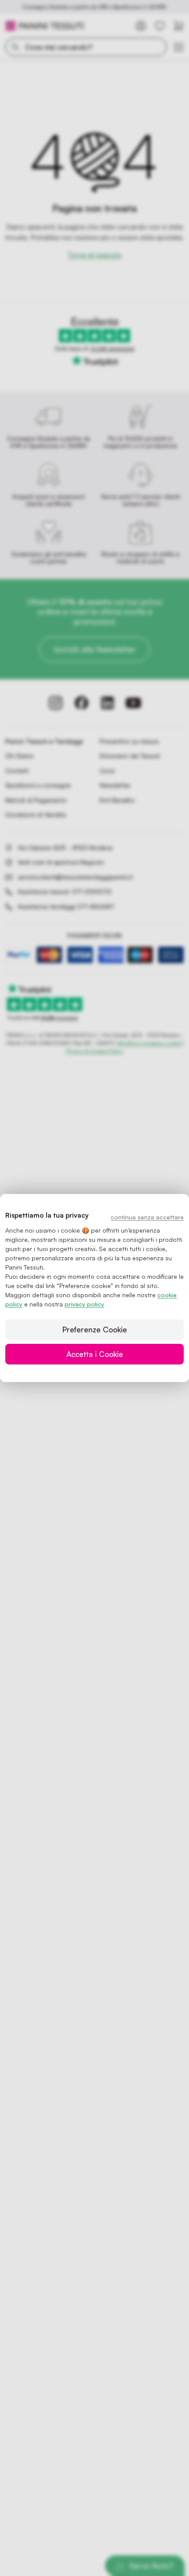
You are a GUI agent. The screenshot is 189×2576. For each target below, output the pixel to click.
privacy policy (84, 1304)
